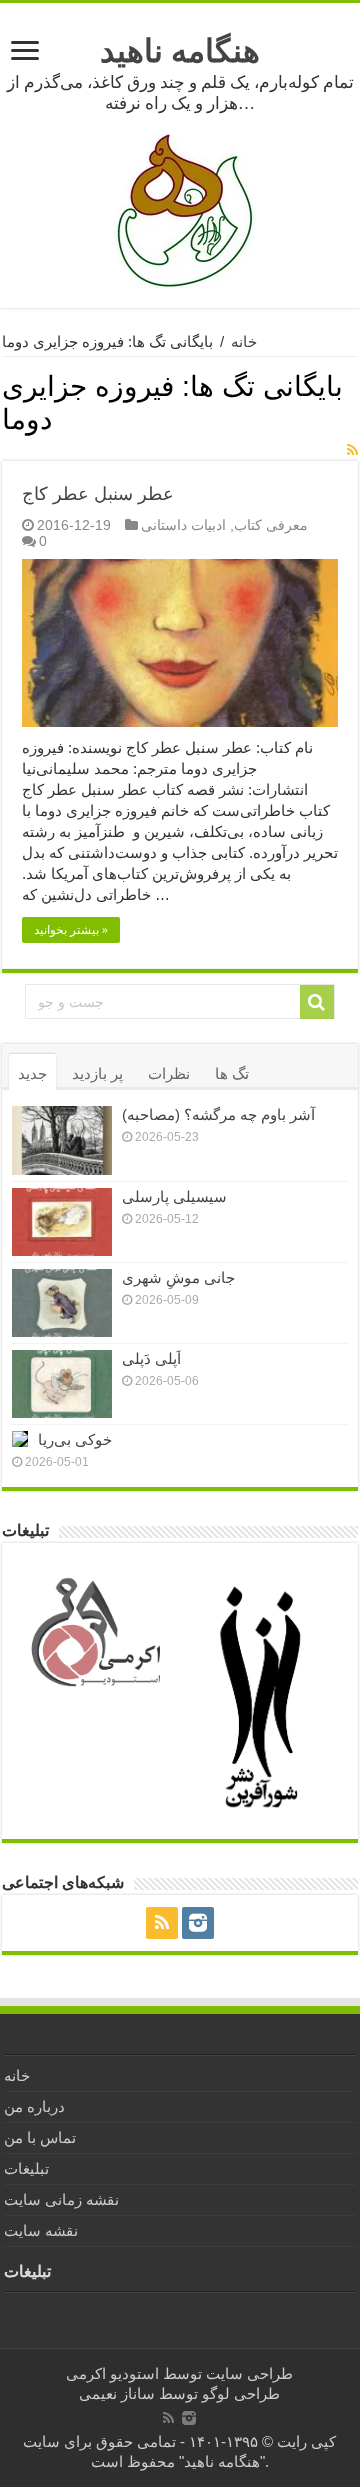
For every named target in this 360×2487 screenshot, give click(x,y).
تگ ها (232, 1073)
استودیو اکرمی (112, 2373)
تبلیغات (26, 2168)
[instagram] (198, 1923)
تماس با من (40, 2137)
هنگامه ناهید (180, 51)
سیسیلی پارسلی (174, 1196)
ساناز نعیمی (117, 2393)
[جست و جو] (317, 1002)
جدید (32, 1073)
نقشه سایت (41, 2230)
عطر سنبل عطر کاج (98, 494)
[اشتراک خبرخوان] (352, 450)
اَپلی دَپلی (151, 1358)
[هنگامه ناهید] (180, 209)
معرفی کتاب (271, 525)
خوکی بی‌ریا (75, 1439)
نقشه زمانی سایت (61, 2199)
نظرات (169, 1073)
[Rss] (162, 1923)
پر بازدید (97, 1073)
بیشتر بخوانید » (71, 930)
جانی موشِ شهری (178, 1277)
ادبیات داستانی (183, 525)
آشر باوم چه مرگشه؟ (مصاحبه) (218, 1114)
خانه (244, 341)
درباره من (34, 2106)
